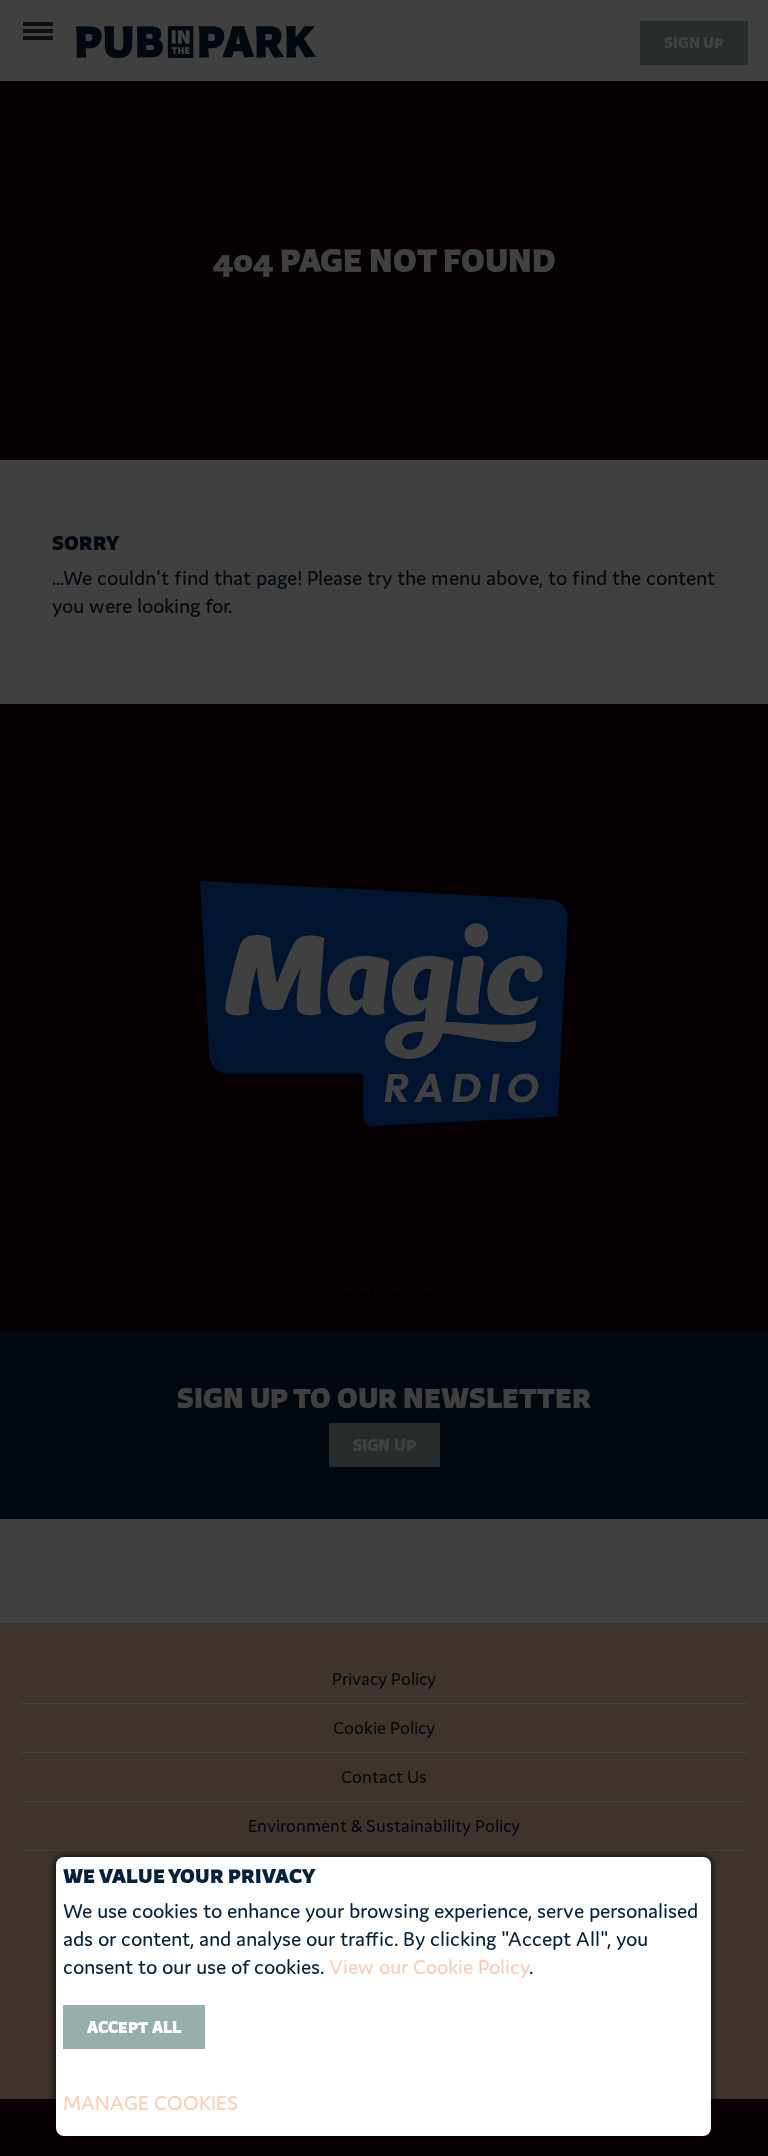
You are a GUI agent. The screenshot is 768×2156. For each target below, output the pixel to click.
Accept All (134, 2027)
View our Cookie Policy (429, 1967)
